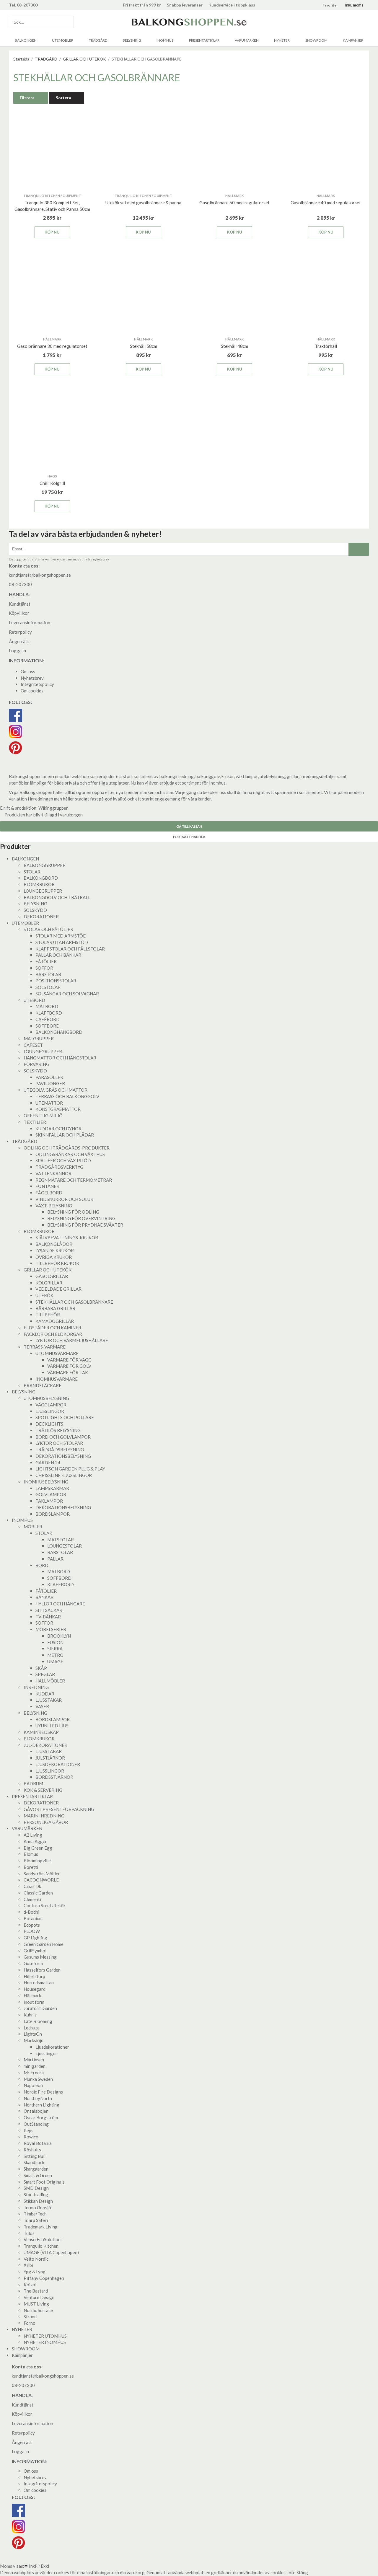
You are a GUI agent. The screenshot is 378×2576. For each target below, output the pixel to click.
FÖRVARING (36, 1064)
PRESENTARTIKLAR (204, 40)
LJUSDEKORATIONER (58, 1764)
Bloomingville (37, 1861)
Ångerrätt (19, 641)
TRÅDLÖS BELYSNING (58, 1430)
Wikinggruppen (53, 808)
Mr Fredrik (34, 2073)
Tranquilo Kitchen (41, 2246)
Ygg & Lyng (35, 2272)
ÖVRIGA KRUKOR (54, 1257)
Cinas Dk (32, 1886)
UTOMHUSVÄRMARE (57, 1353)
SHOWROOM (316, 40)
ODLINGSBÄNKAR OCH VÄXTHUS (70, 1154)
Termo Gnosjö (37, 2207)
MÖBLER (33, 1527)
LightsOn (33, 2034)
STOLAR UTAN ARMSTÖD (62, 942)
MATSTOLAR (61, 1540)
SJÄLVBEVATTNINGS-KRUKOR (67, 1238)
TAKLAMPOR (49, 1501)
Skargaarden (36, 2169)
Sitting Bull (35, 2156)
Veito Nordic (36, 2259)
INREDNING (36, 1687)
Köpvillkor (19, 613)
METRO (55, 1655)
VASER (42, 1706)
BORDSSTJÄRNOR (54, 1777)
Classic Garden (38, 1893)
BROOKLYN (59, 1636)
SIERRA (55, 1649)
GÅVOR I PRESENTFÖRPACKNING (59, 1809)
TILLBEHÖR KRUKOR (57, 1263)
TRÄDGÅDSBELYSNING (60, 1450)
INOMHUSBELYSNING (46, 1482)
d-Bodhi (31, 1912)
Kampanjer (353, 40)
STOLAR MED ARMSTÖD (61, 936)
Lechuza (32, 2028)
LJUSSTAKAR (49, 1700)
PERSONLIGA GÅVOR (46, 1822)
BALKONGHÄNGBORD (59, 1032)
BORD (42, 1565)
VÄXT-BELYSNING (54, 1206)
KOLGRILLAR (49, 1283)
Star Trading (36, 2195)
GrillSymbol (35, 1951)
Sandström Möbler (42, 1874)
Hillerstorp (34, 1976)
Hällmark (32, 1995)
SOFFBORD (48, 1026)
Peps (28, 2130)
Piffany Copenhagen (44, 2278)
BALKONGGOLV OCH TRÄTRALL (57, 897)
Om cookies (32, 691)
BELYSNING (132, 40)
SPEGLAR (45, 1674)
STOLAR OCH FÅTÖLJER (48, 929)
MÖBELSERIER (51, 1629)
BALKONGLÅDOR (54, 1244)
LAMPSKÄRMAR (52, 1488)
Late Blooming (38, 2021)
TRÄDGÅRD (98, 40)
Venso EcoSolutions (43, 2239)
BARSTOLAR (48, 974)
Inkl (32, 2566)
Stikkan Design (38, 2201)
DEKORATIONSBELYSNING (63, 1456)
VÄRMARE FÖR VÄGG (69, 1360)
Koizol (30, 2285)
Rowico (31, 2137)
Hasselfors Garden (42, 1970)
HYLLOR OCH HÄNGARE (60, 1604)
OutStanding (36, 2124)
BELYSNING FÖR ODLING (73, 1212)
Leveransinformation (30, 622)
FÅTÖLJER (46, 961)
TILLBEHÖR (48, 1315)
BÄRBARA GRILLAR (55, 1308)
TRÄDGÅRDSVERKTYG (59, 1167)
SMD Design (36, 2188)
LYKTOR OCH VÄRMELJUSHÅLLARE (72, 1340)
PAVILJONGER (50, 1083)
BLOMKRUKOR (39, 884)
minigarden (35, 2066)
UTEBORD (34, 1000)
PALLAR (55, 1559)
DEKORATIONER (41, 917)
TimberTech (35, 2214)
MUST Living (36, 2304)
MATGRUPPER (39, 1038)
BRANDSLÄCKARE (43, 1385)
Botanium (33, 1918)
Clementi (32, 1899)
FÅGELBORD (49, 1193)
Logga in (17, 650)
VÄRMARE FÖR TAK (68, 1372)
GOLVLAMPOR (51, 1494)
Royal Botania (38, 2143)
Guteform (33, 1963)
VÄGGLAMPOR (51, 1405)
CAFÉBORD (48, 1019)
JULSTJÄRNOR (50, 1758)
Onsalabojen (36, 2111)
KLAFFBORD (49, 1013)
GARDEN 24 (48, 1463)
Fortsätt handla (189, 837)
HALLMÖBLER (50, 1681)
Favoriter (330, 5)
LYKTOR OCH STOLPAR (59, 1443)
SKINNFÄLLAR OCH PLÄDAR (65, 1135)
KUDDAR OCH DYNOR (58, 1129)
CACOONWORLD (42, 1880)
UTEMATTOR (49, 1103)
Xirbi (28, 2265)
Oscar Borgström (41, 2117)
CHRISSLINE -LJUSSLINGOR (64, 1475)
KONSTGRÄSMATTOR (58, 1109)
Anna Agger (35, 1841)
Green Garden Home (44, 1944)
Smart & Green (38, 2175)
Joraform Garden (40, 2008)
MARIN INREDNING (44, 1816)
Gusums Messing (40, 1957)
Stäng (302, 2572)
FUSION (55, 1642)
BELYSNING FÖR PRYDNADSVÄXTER (85, 1225)
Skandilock (34, 2162)
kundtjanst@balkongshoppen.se (40, 575)
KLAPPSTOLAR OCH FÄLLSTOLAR (70, 949)
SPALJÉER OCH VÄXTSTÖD (63, 1160)
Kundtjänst (20, 604)
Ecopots (32, 1925)
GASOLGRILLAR (52, 1276)
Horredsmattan (39, 1982)
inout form (34, 2002)
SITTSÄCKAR (49, 1610)
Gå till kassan (189, 826)
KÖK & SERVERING (43, 1790)
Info (291, 2572)
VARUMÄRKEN (247, 40)
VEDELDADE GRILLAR (58, 1289)
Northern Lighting (41, 2105)
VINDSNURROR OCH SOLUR (64, 1199)
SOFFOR (44, 968)
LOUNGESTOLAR (65, 1546)
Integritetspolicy (37, 684)
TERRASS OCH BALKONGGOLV (67, 1096)
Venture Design (39, 2297)
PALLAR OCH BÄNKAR (58, 955)
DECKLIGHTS (49, 1424)
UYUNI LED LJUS (52, 1726)
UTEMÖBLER (63, 40)
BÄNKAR (44, 1597)
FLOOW (32, 1931)
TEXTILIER (35, 1122)
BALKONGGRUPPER (45, 865)
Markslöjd (34, 2040)
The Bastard (36, 2291)
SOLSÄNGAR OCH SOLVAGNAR (67, 994)
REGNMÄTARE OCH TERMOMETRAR (74, 1180)
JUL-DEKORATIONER (45, 1745)
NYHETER (282, 40)
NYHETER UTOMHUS (45, 2336)
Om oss (28, 671)
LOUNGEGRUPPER (43, 891)
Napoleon (33, 2085)
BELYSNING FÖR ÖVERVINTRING (81, 1218)
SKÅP (41, 1668)
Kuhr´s (30, 2015)
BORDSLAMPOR (53, 1514)
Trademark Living (41, 2227)
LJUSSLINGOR (50, 1411)
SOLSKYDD (35, 910)
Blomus (31, 1854)
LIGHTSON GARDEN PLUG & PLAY (70, 1469)
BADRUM (33, 1783)
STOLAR (32, 872)
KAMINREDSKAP (41, 1732)
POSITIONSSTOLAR (56, 981)
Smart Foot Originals (44, 2182)
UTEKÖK (44, 1295)
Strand (30, 2316)
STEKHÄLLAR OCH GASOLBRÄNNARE (74, 1302)
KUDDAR (45, 1694)
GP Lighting (35, 1938)
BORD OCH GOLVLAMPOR (63, 1437)
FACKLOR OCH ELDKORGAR (53, 1334)
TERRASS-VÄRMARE (45, 1347)
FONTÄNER (47, 1186)
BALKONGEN (26, 40)
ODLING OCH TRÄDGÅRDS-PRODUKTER (67, 1148)
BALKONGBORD (41, 878)
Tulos (29, 2233)
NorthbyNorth (38, 2098)
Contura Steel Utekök (45, 1905)
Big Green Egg (38, 1848)
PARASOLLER (49, 1077)
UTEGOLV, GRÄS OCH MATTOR (56, 1090)
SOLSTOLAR (48, 987)
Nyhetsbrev (32, 678)
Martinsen (34, 2060)
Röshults (32, 2150)
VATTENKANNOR (53, 1173)
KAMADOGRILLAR (55, 1321)
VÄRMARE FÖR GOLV (69, 1366)
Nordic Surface (38, 2310)
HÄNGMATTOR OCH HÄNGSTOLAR (60, 1058)
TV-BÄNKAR (48, 1617)
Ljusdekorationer (52, 2047)
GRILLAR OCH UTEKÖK (48, 1270)
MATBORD (47, 1006)
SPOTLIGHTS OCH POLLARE (65, 1417)
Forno (30, 2323)
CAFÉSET (33, 1045)
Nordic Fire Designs (43, 2092)
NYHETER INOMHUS (45, 2342)
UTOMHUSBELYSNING (46, 1398)
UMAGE (55, 1662)
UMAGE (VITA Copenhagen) (51, 2252)
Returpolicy (20, 632)
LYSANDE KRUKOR (55, 1250)
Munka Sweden (38, 2079)
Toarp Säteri (36, 2220)
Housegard (35, 1989)
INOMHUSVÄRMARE (57, 1379)
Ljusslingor (46, 2053)
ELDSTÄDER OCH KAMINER (52, 1328)
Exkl (45, 2566)
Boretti (31, 1867)
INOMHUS (165, 40)
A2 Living (33, 1835)
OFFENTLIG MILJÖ (43, 1116)
